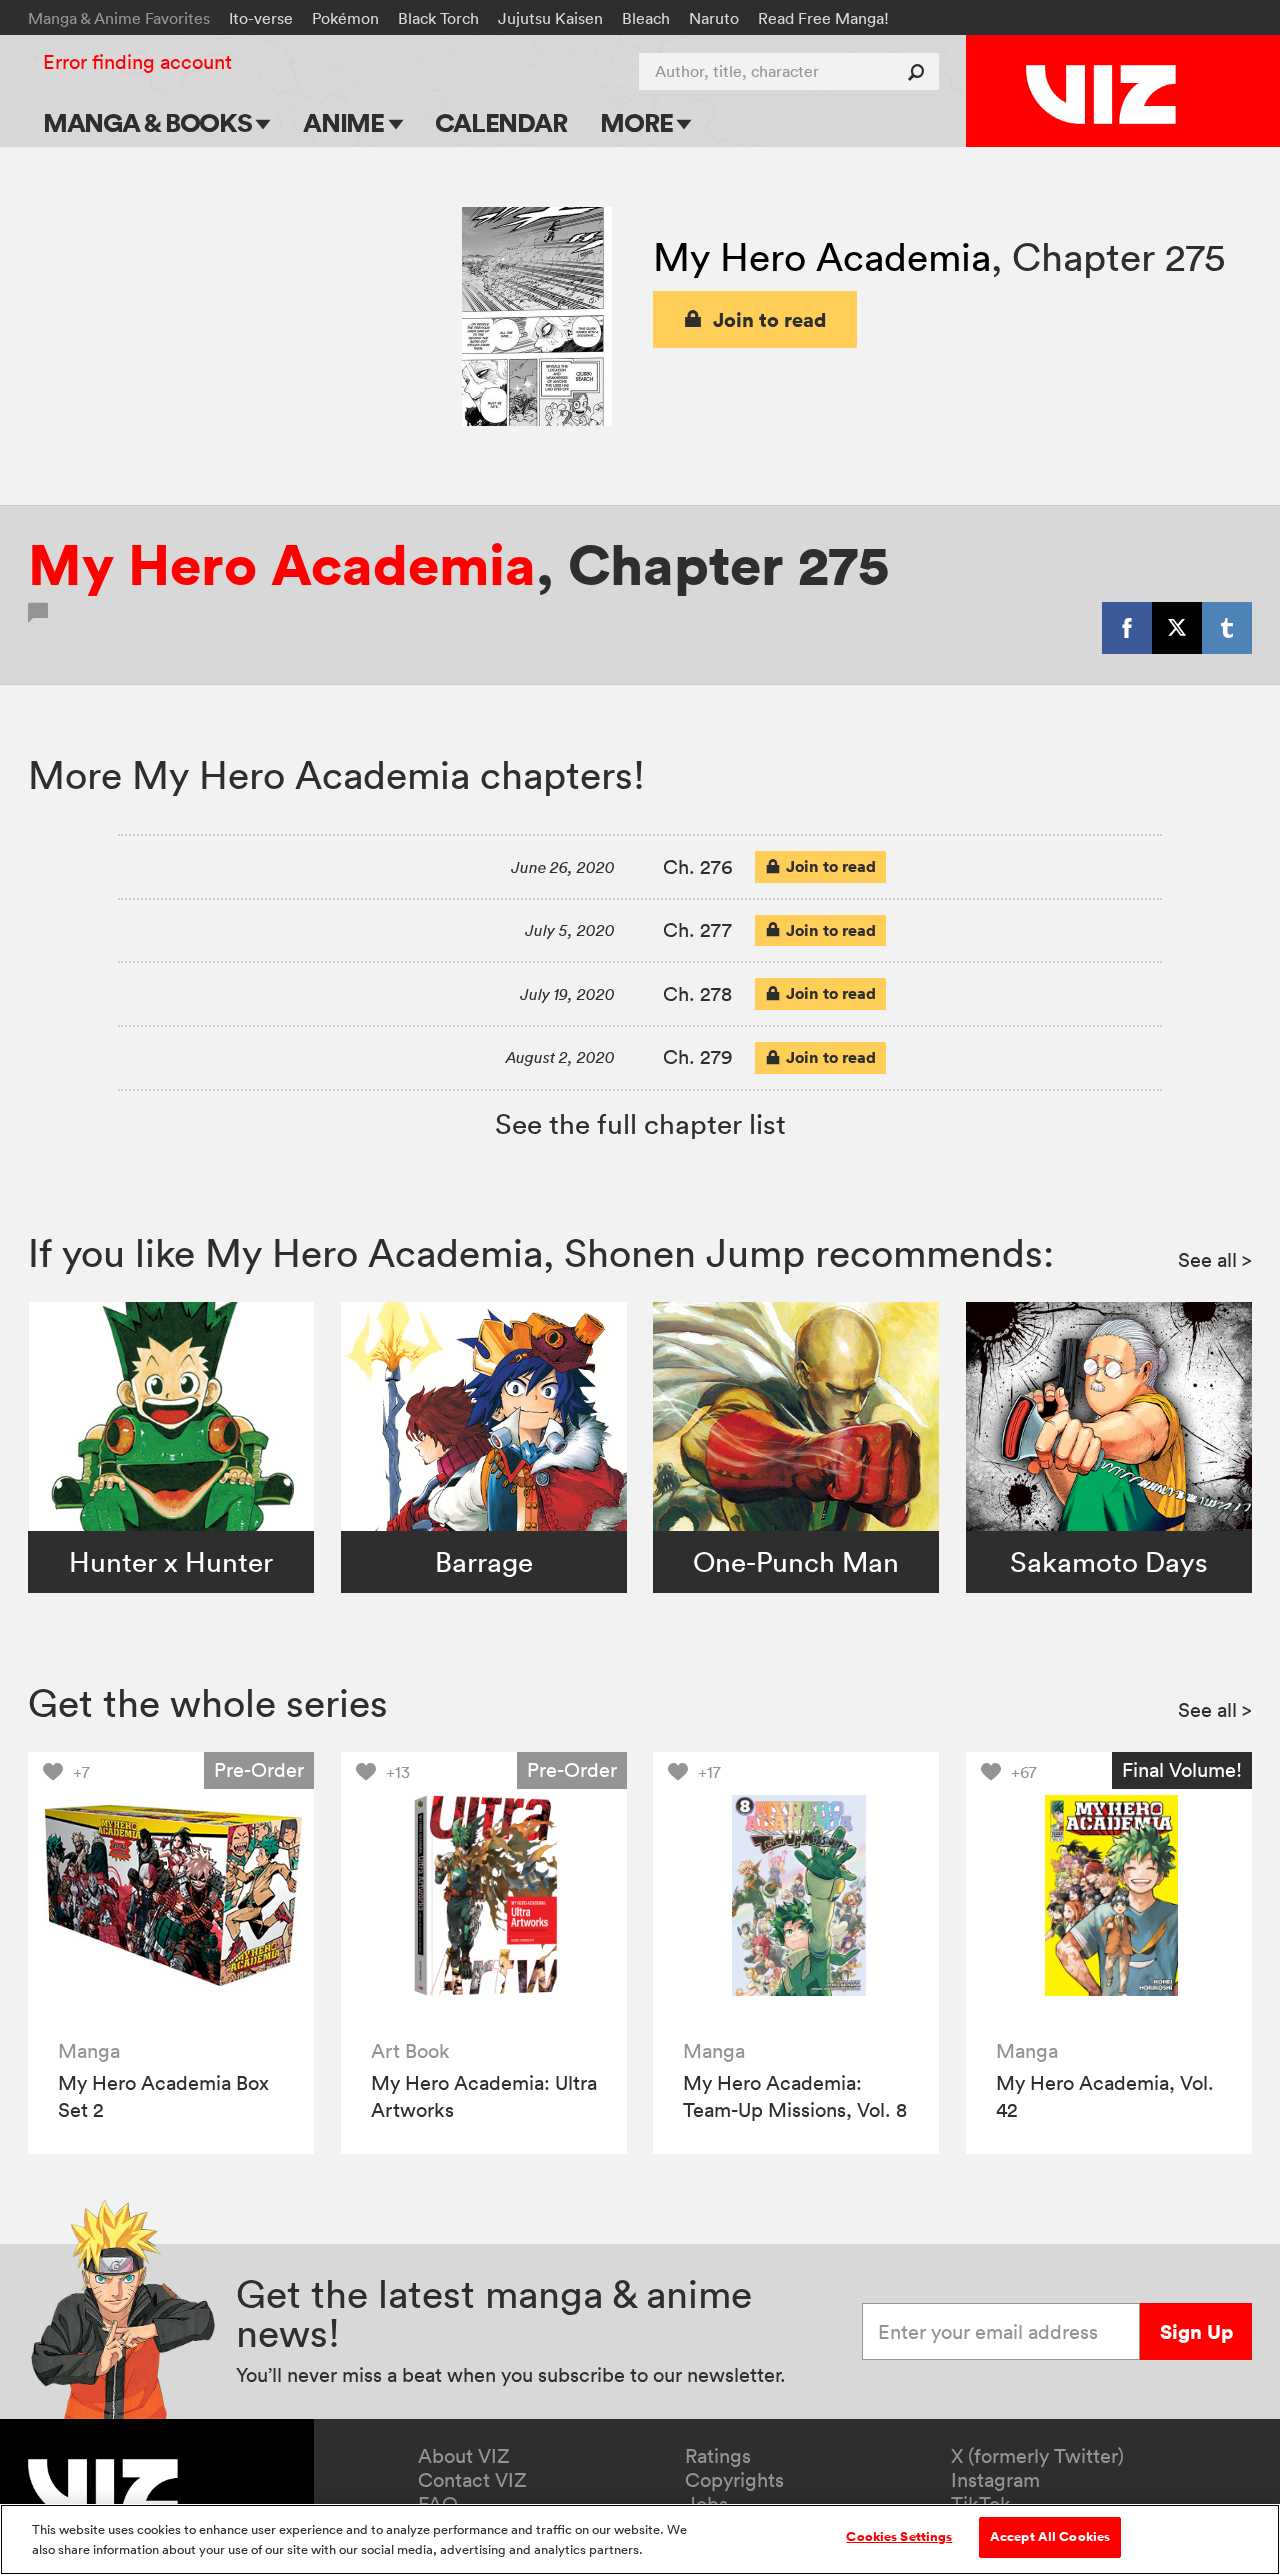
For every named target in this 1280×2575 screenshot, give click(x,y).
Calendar (500, 122)
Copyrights (734, 2480)
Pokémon (345, 18)
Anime (346, 122)
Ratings (718, 2456)
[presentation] (171, 1895)
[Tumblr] (1227, 628)
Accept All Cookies (1050, 2537)
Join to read (770, 319)
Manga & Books (150, 122)
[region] (640, 2539)
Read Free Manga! (823, 18)
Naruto (714, 18)
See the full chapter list (640, 1124)
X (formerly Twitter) (1037, 2456)
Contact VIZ (472, 2480)
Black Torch (438, 18)
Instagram (995, 2480)
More (638, 122)
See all (1215, 1260)
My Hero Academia (822, 256)
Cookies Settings (899, 2537)
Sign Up (1196, 2331)
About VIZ (464, 2456)
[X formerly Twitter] (1177, 628)
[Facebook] (1127, 628)
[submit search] (920, 71)
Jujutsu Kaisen (550, 18)
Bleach (646, 18)
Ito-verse (261, 18)
